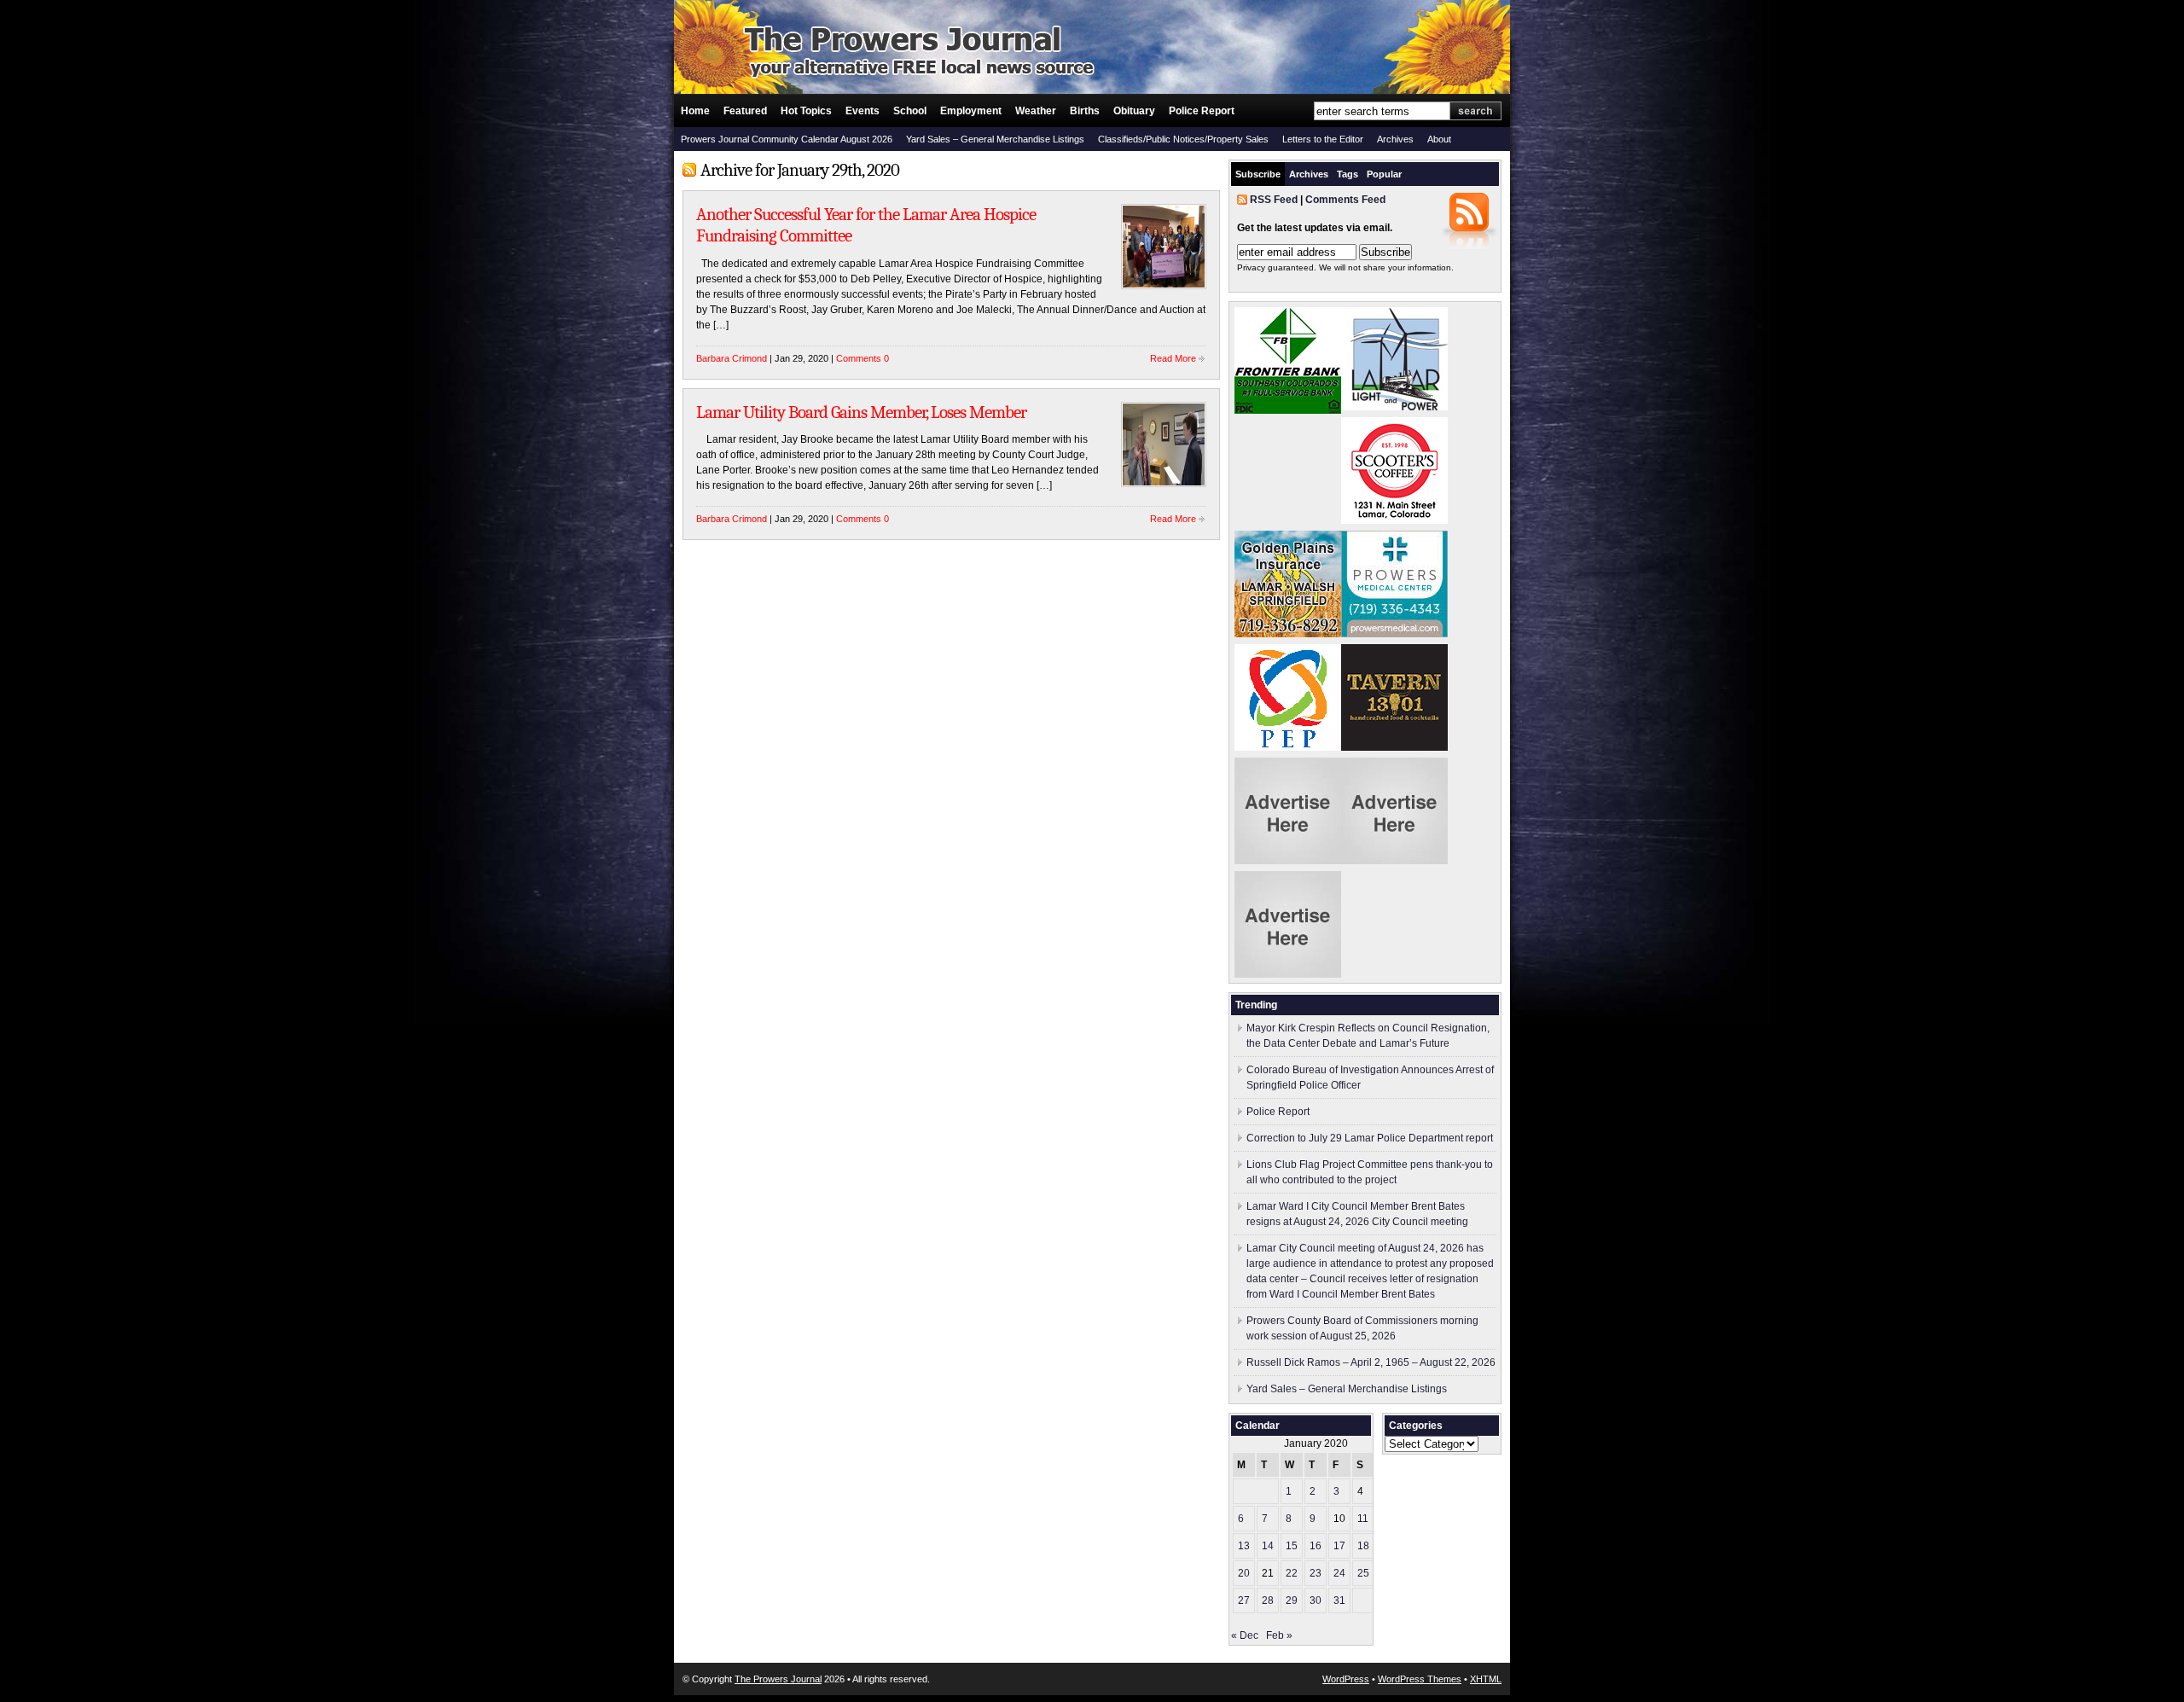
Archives (1395, 139)
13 (1244, 1546)
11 (1363, 1519)
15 (1292, 1546)
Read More (1173, 358)
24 (1339, 1573)
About (1439, 139)
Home (695, 111)
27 (1244, 1600)
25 (1363, 1573)
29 (1292, 1600)
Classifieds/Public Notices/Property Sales (1183, 139)
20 (1244, 1573)
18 (1363, 1546)
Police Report (1202, 111)
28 (1268, 1600)
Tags (1348, 174)
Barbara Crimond (732, 358)
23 (1316, 1573)
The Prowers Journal (778, 1679)
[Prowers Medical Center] (1394, 634)
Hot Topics (806, 111)
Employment (971, 111)
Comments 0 (863, 358)
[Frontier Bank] (1288, 410)
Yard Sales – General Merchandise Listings (995, 139)
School (910, 111)
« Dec (1245, 1635)
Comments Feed (1345, 200)
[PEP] (1288, 747)
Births (1085, 111)
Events (863, 111)
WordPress (1346, 1679)
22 (1292, 1573)
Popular (1384, 174)
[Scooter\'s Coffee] (1394, 520)
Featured (745, 111)
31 (1339, 1600)
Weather (1036, 111)
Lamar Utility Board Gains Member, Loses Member (861, 412)
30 (1316, 1600)
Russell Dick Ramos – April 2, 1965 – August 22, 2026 (1371, 1362)
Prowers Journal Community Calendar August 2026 (787, 139)
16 (1316, 1546)
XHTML (1486, 1679)
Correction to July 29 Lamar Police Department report (1370, 1138)
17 (1339, 1546)
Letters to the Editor (1323, 139)
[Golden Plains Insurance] (1288, 634)
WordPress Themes (1420, 1679)
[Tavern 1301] (1394, 747)
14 (1268, 1546)
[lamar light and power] (1394, 407)
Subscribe (1258, 174)
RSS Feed (1274, 200)
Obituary (1134, 111)
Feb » (1279, 1635)
